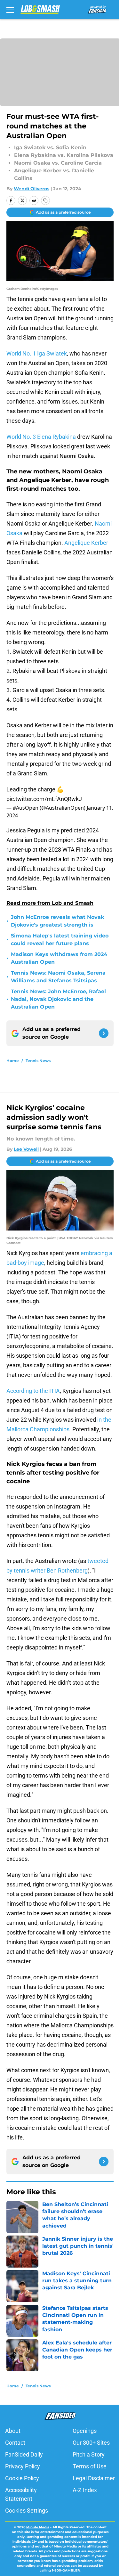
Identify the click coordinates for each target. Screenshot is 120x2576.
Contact (15, 2443)
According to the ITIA (33, 1391)
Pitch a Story (89, 2454)
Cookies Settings (27, 2511)
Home (13, 1061)
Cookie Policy (22, 2478)
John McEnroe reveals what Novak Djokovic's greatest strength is (57, 921)
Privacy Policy (23, 2466)
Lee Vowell (26, 1149)
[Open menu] (10, 10)
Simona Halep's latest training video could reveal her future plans (60, 940)
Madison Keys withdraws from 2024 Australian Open (59, 958)
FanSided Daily (24, 2454)
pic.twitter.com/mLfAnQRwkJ (44, 799)
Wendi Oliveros (32, 189)
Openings (85, 2431)
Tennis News (38, 1061)
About (13, 2431)
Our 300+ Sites (91, 2443)
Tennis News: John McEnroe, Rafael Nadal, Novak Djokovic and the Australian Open (58, 999)
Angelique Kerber (86, 543)
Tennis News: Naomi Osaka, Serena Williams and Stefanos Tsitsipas (58, 977)
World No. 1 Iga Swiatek (37, 353)
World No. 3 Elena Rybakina (41, 437)
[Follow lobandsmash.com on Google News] (104, 1033)
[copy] (45, 200)
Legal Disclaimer (94, 2478)
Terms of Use (90, 2466)
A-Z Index (85, 2490)
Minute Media (38, 2527)
